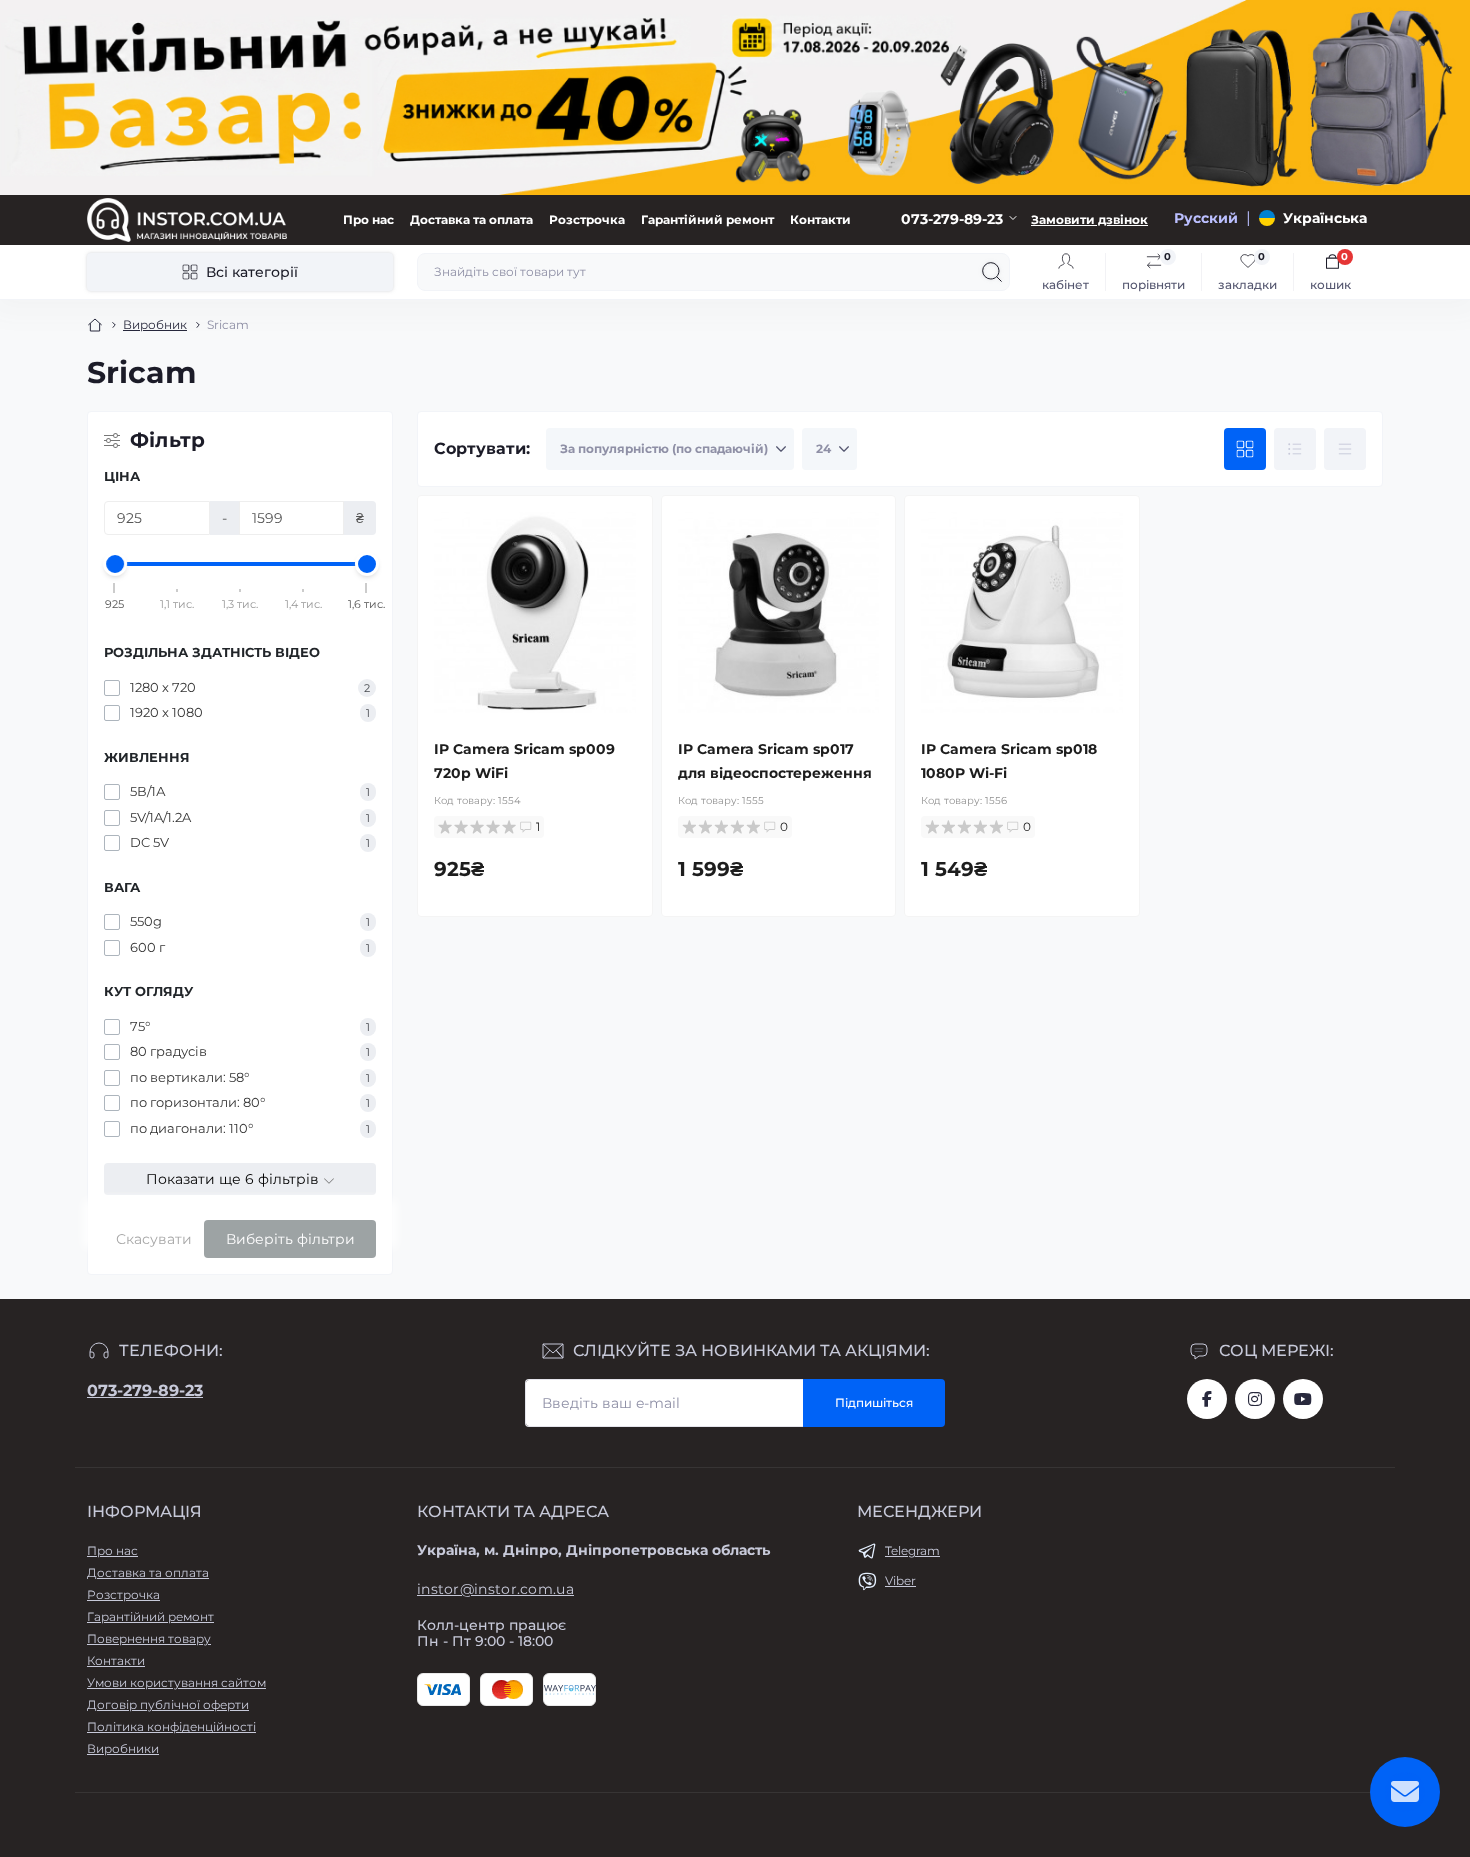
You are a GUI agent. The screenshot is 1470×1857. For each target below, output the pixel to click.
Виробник (155, 324)
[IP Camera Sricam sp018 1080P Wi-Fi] (1022, 613)
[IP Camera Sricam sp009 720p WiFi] (535, 613)
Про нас (368, 219)
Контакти (820, 219)
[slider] (115, 564)
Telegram (912, 1550)
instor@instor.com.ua (495, 1589)
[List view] (1295, 449)
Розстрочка (587, 219)
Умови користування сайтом (176, 1682)
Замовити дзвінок (1089, 219)
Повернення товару (149, 1638)
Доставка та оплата (471, 219)
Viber (900, 1580)
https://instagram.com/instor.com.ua (1255, 1399)
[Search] (992, 272)
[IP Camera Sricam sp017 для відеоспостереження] (779, 613)
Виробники (123, 1748)
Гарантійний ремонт (707, 219)
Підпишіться (874, 1402)
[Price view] (1345, 449)
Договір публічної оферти (168, 1704)
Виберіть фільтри (290, 1239)
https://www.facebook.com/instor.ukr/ (1207, 1399)
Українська (1325, 218)
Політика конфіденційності (171, 1726)
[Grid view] (1245, 449)
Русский (1206, 218)
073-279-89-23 (145, 1390)
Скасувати (154, 1239)
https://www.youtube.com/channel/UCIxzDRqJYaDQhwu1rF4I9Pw (1303, 1399)
